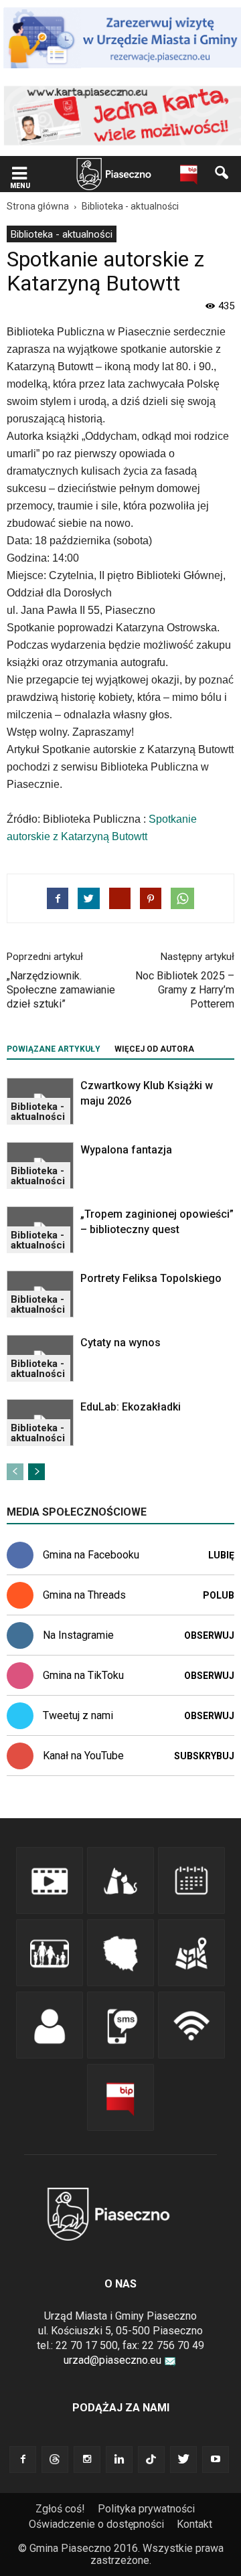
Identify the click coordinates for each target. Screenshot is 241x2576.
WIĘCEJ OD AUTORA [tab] (154, 1049)
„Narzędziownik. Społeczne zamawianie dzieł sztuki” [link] (61, 990)
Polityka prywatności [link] (146, 2509)
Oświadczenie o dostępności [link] (96, 2524)
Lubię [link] (221, 1555)
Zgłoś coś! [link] (60, 2509)
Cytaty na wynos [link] (120, 1343)
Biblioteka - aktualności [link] (62, 234)
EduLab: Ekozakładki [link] (131, 1407)
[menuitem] (62, 234)
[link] (19, 174)
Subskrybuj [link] (204, 1756)
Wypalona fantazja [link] (126, 1150)
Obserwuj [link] (209, 1635)
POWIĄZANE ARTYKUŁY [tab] (54, 1049)
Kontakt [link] (194, 2524)
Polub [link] (219, 1595)
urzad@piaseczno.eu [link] (112, 2360)
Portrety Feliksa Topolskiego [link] (151, 1278)
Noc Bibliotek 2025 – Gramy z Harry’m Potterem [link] (185, 990)
